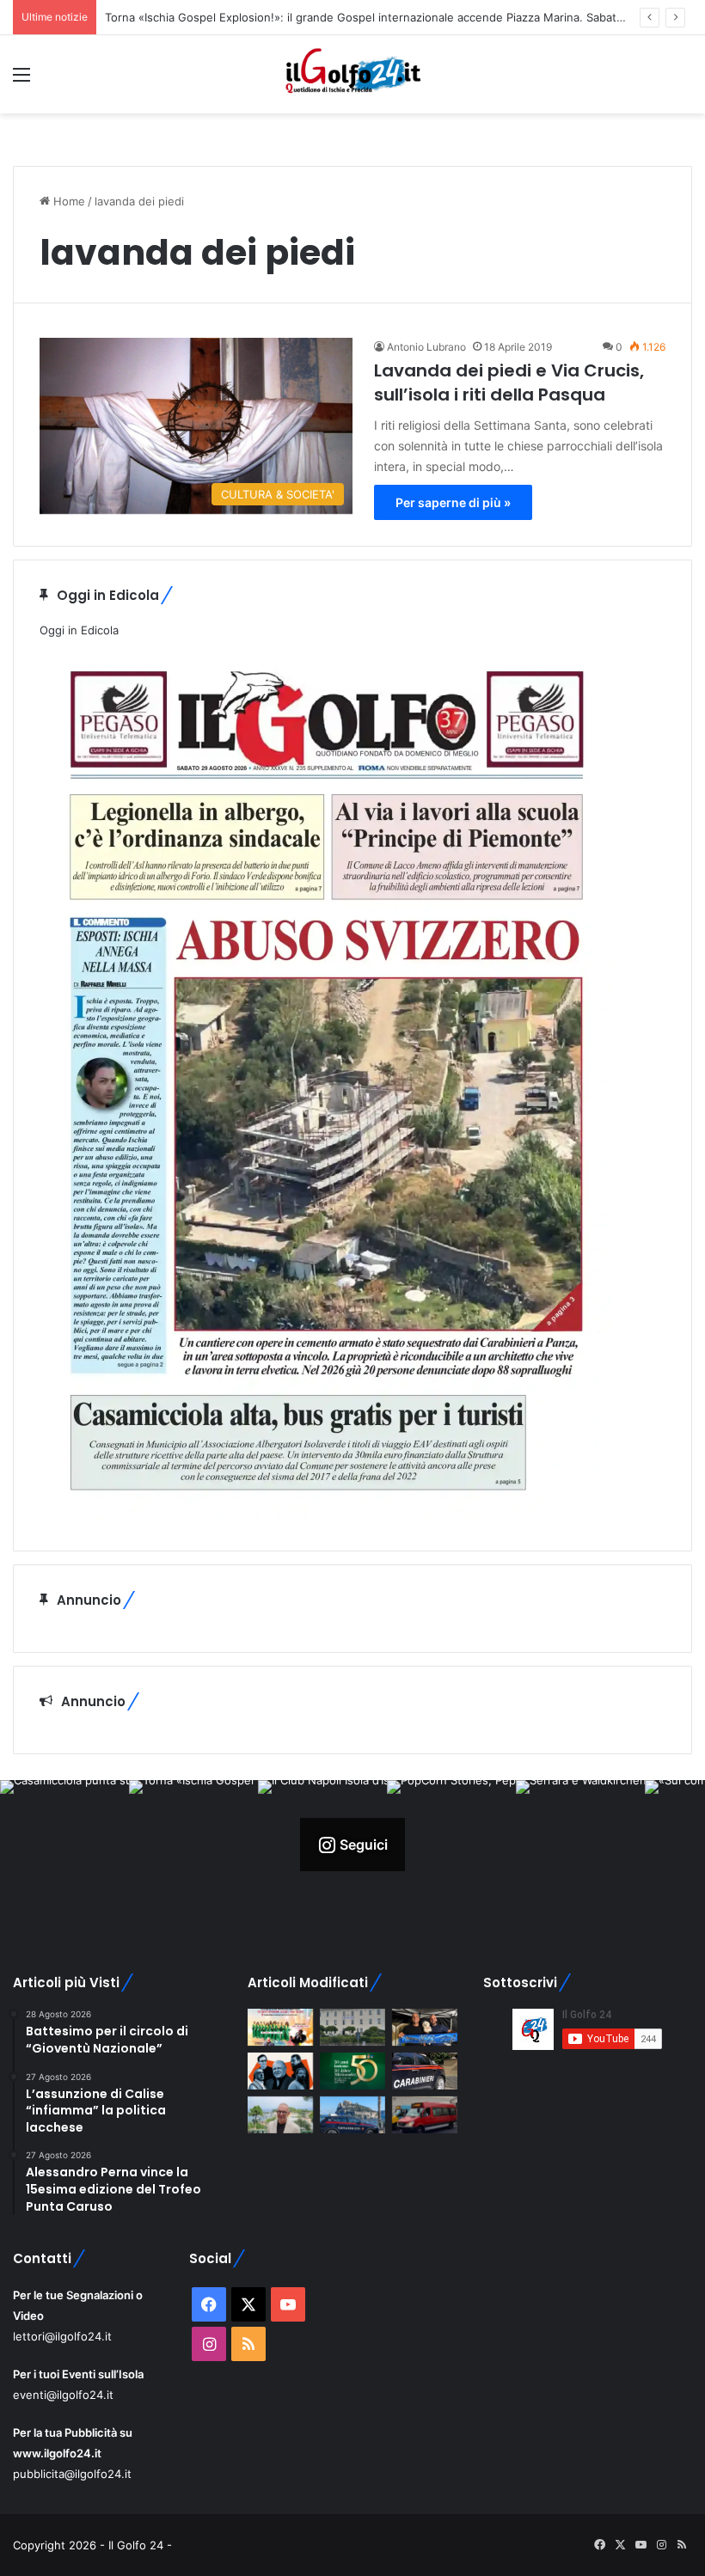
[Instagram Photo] (64, 1845)
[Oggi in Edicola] (326, 1515)
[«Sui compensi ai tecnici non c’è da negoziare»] (280, 2115)
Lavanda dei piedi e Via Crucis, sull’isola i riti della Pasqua (509, 382)
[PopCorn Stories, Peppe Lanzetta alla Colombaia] (280, 2071)
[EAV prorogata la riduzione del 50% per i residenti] (425, 2115)
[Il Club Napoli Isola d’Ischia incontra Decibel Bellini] (425, 2027)
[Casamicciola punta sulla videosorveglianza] (352, 2027)
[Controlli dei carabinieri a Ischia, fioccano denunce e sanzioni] (352, 2115)
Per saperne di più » (453, 502)
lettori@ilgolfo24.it (62, 2336)
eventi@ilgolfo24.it (63, 2395)
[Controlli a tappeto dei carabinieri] (425, 2071)
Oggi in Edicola (79, 630)
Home (67, 201)
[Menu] (21, 80)
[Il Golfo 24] (352, 74)
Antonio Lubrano (426, 347)
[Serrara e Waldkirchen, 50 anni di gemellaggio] (352, 2071)
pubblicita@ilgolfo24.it (72, 2474)
